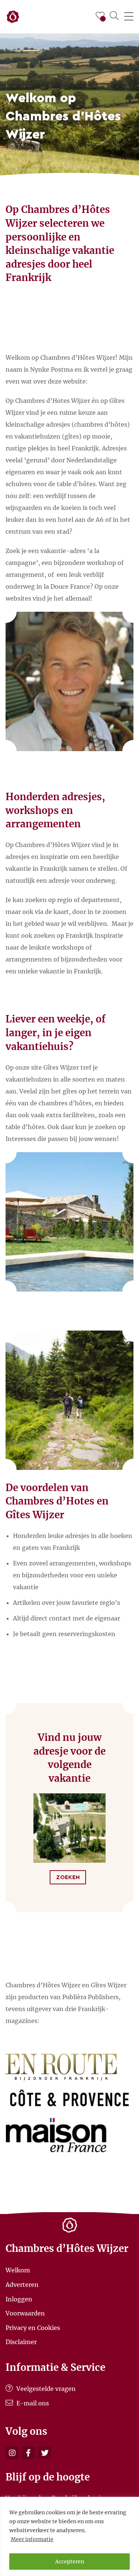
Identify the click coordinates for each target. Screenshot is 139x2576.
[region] (69, 2536)
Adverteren (22, 2285)
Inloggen (19, 2299)
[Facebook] (28, 2453)
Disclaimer (21, 2342)
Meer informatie (32, 2539)
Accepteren (70, 2562)
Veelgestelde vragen (45, 2389)
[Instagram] (12, 2453)
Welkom (18, 2270)
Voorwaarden (25, 2313)
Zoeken (68, 1877)
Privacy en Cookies (33, 2327)
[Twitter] (45, 2453)
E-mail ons (32, 2403)
